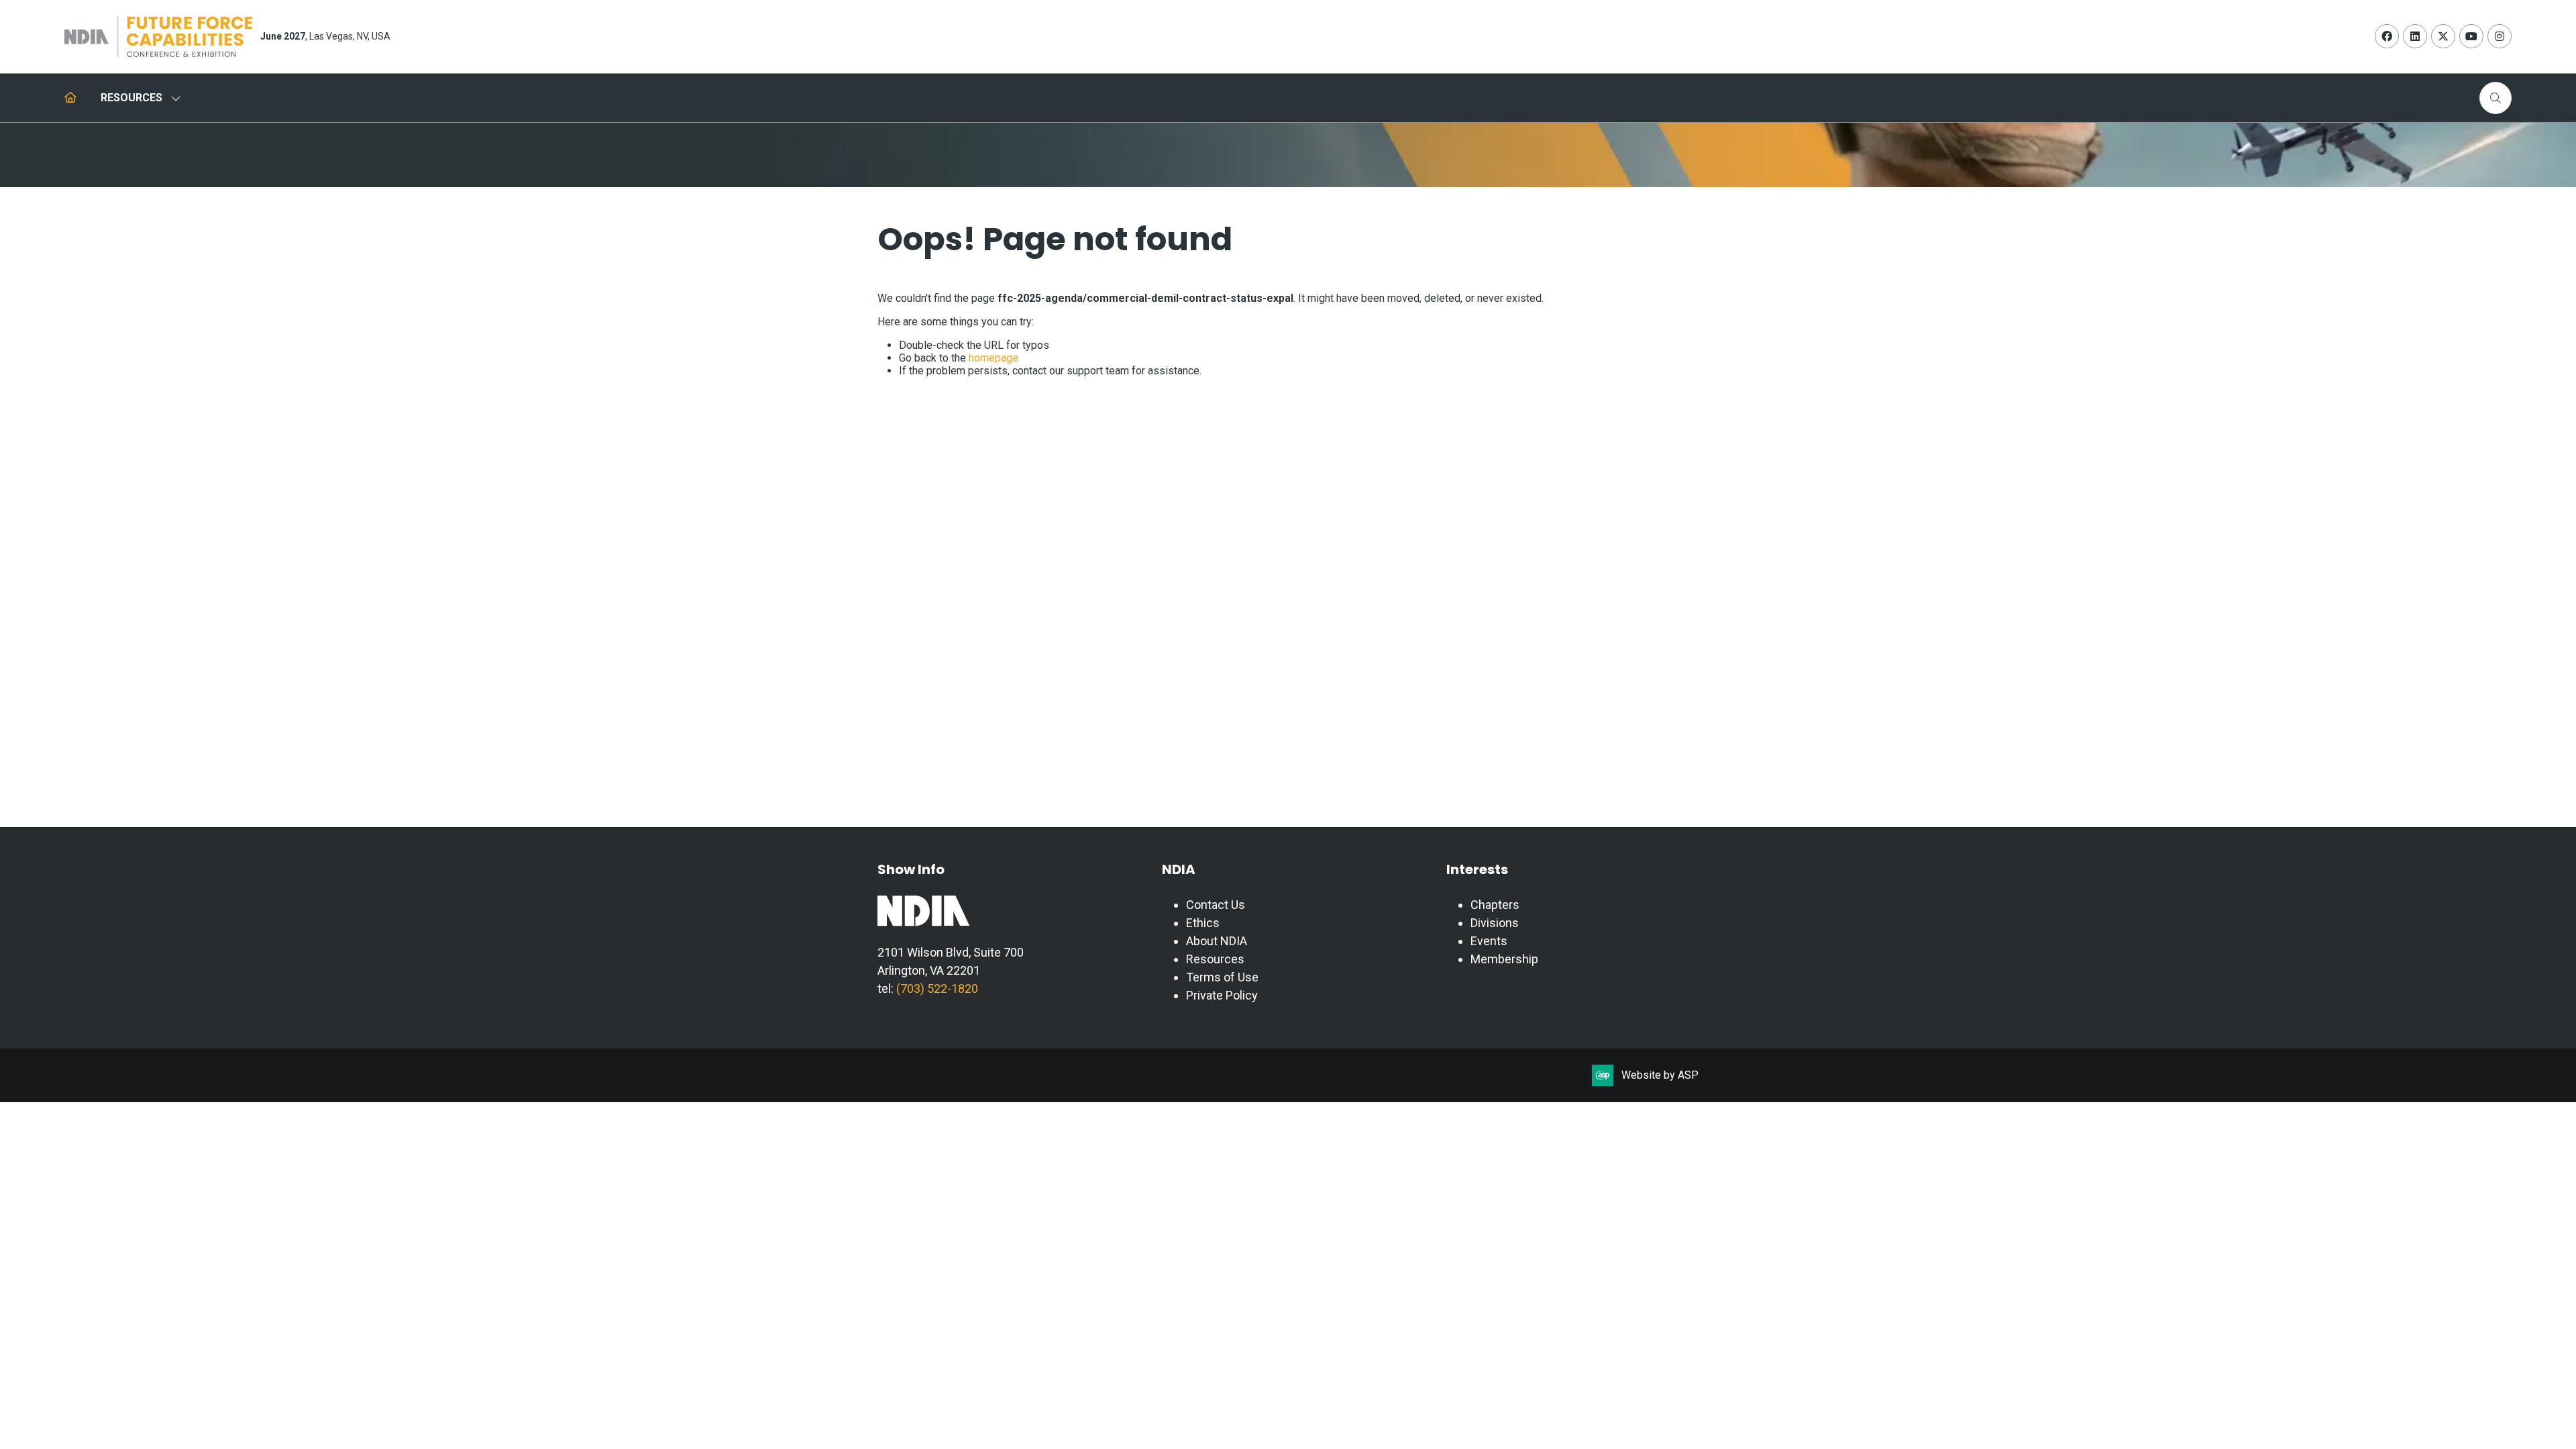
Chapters (1495, 905)
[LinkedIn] (2415, 36)
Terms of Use (1222, 977)
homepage (994, 358)
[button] (2495, 98)
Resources (1215, 959)
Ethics (1203, 923)
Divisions (1495, 923)
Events (1489, 941)
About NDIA (1217, 941)
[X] (2443, 36)
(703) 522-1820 (936, 988)
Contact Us (1216, 905)
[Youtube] (2471, 36)
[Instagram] (2500, 36)
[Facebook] (2387, 36)
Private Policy (1222, 995)
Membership (1504, 959)
